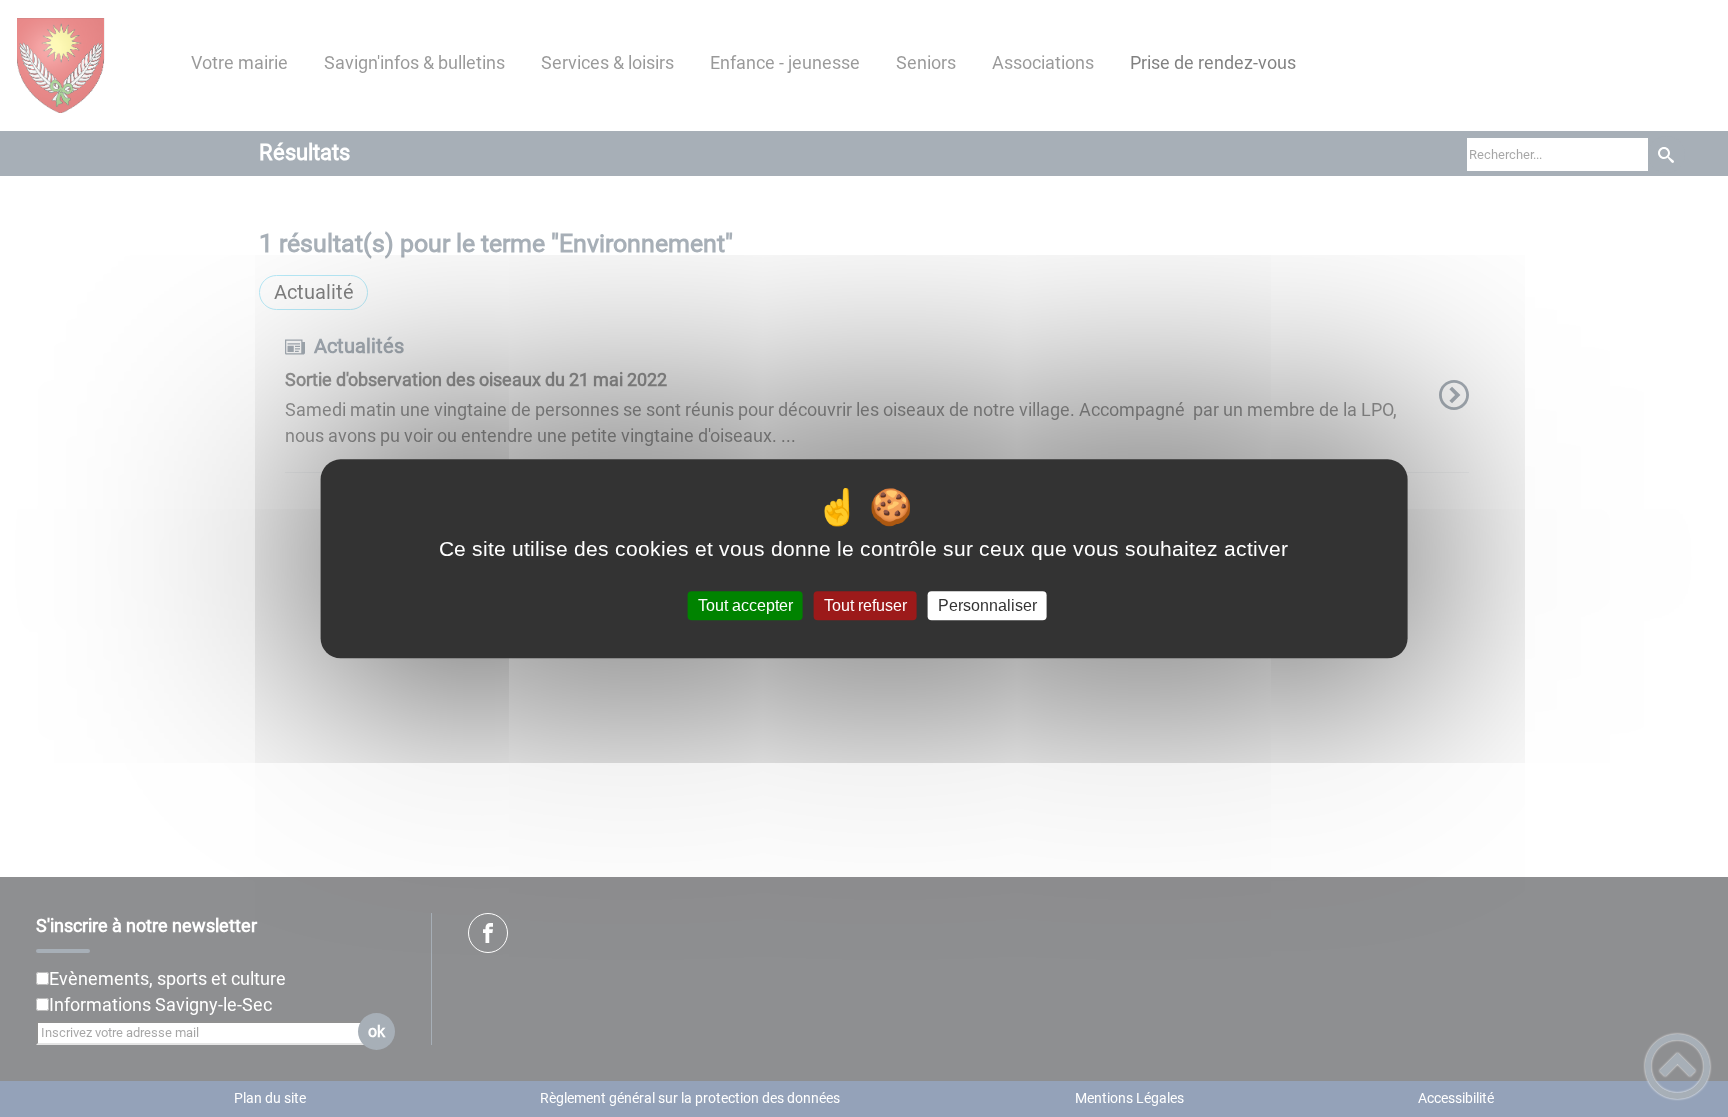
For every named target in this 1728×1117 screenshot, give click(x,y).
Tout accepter (745, 605)
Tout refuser (865, 605)
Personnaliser (987, 605)
